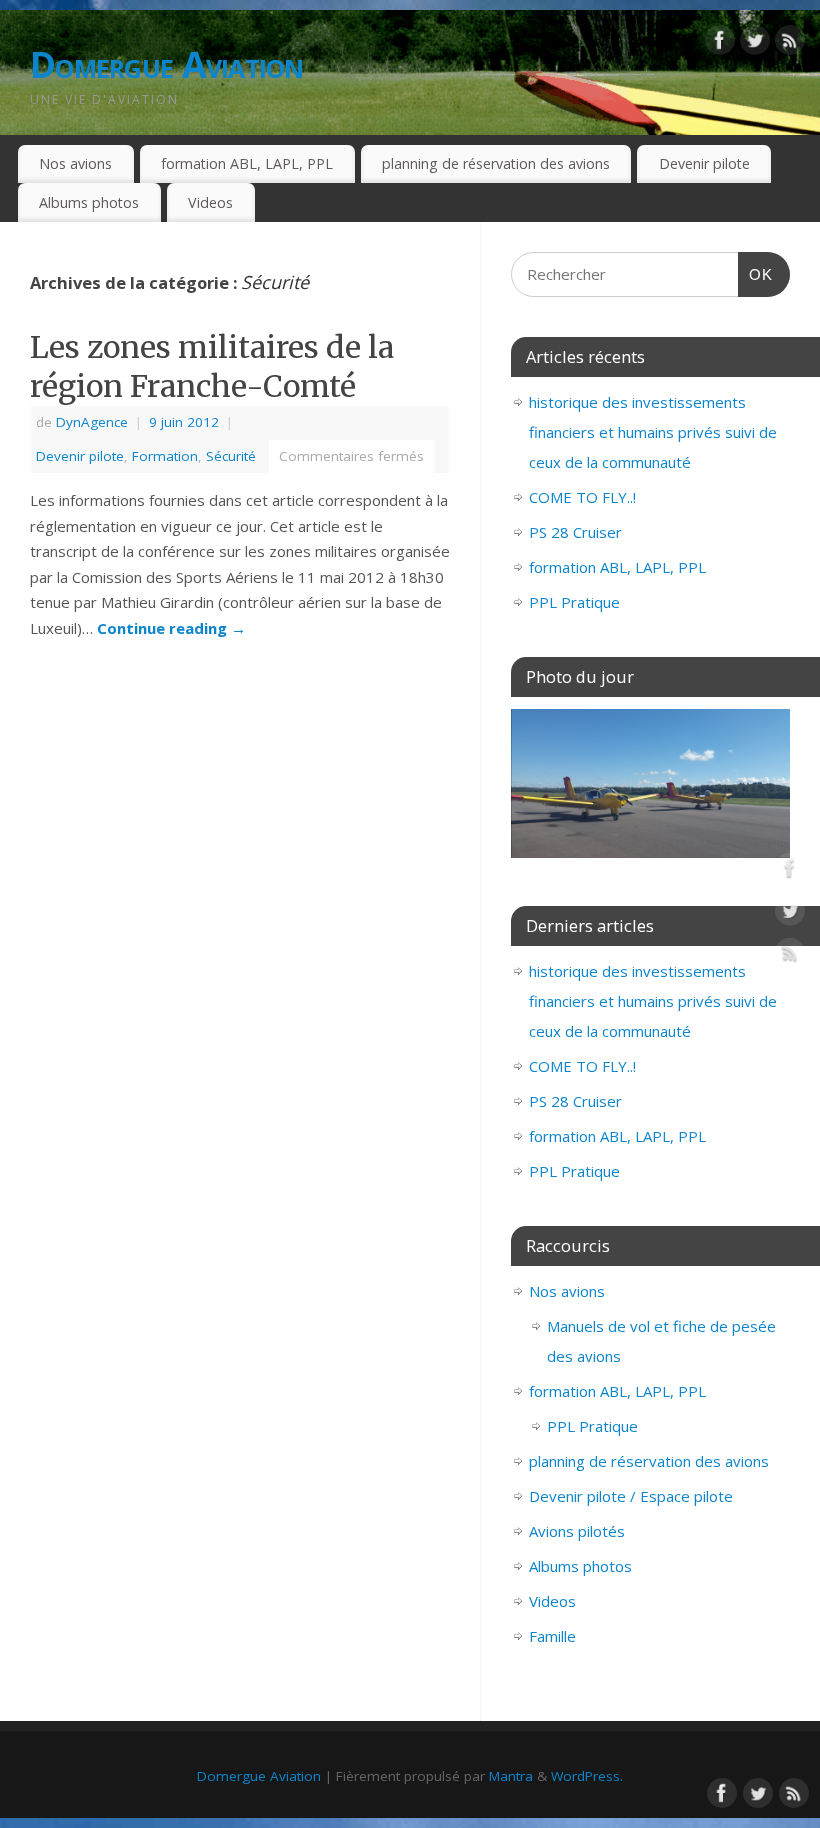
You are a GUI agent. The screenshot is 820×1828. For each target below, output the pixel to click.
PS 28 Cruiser (575, 532)
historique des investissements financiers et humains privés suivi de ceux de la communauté (653, 432)
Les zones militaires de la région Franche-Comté (212, 366)
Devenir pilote (704, 163)
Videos (210, 202)
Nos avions (75, 163)
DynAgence (92, 422)
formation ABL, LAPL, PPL (247, 163)
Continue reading (171, 628)
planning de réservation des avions (496, 163)
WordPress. (587, 1776)
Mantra (511, 1776)
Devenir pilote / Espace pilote (631, 1496)
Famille (552, 1636)
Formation (165, 456)
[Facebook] (720, 44)
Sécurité (231, 456)
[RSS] (790, 44)
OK (756, 274)
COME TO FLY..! (582, 497)
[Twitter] (755, 44)
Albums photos (89, 202)
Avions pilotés (577, 1531)
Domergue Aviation (167, 64)
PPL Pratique (574, 602)
